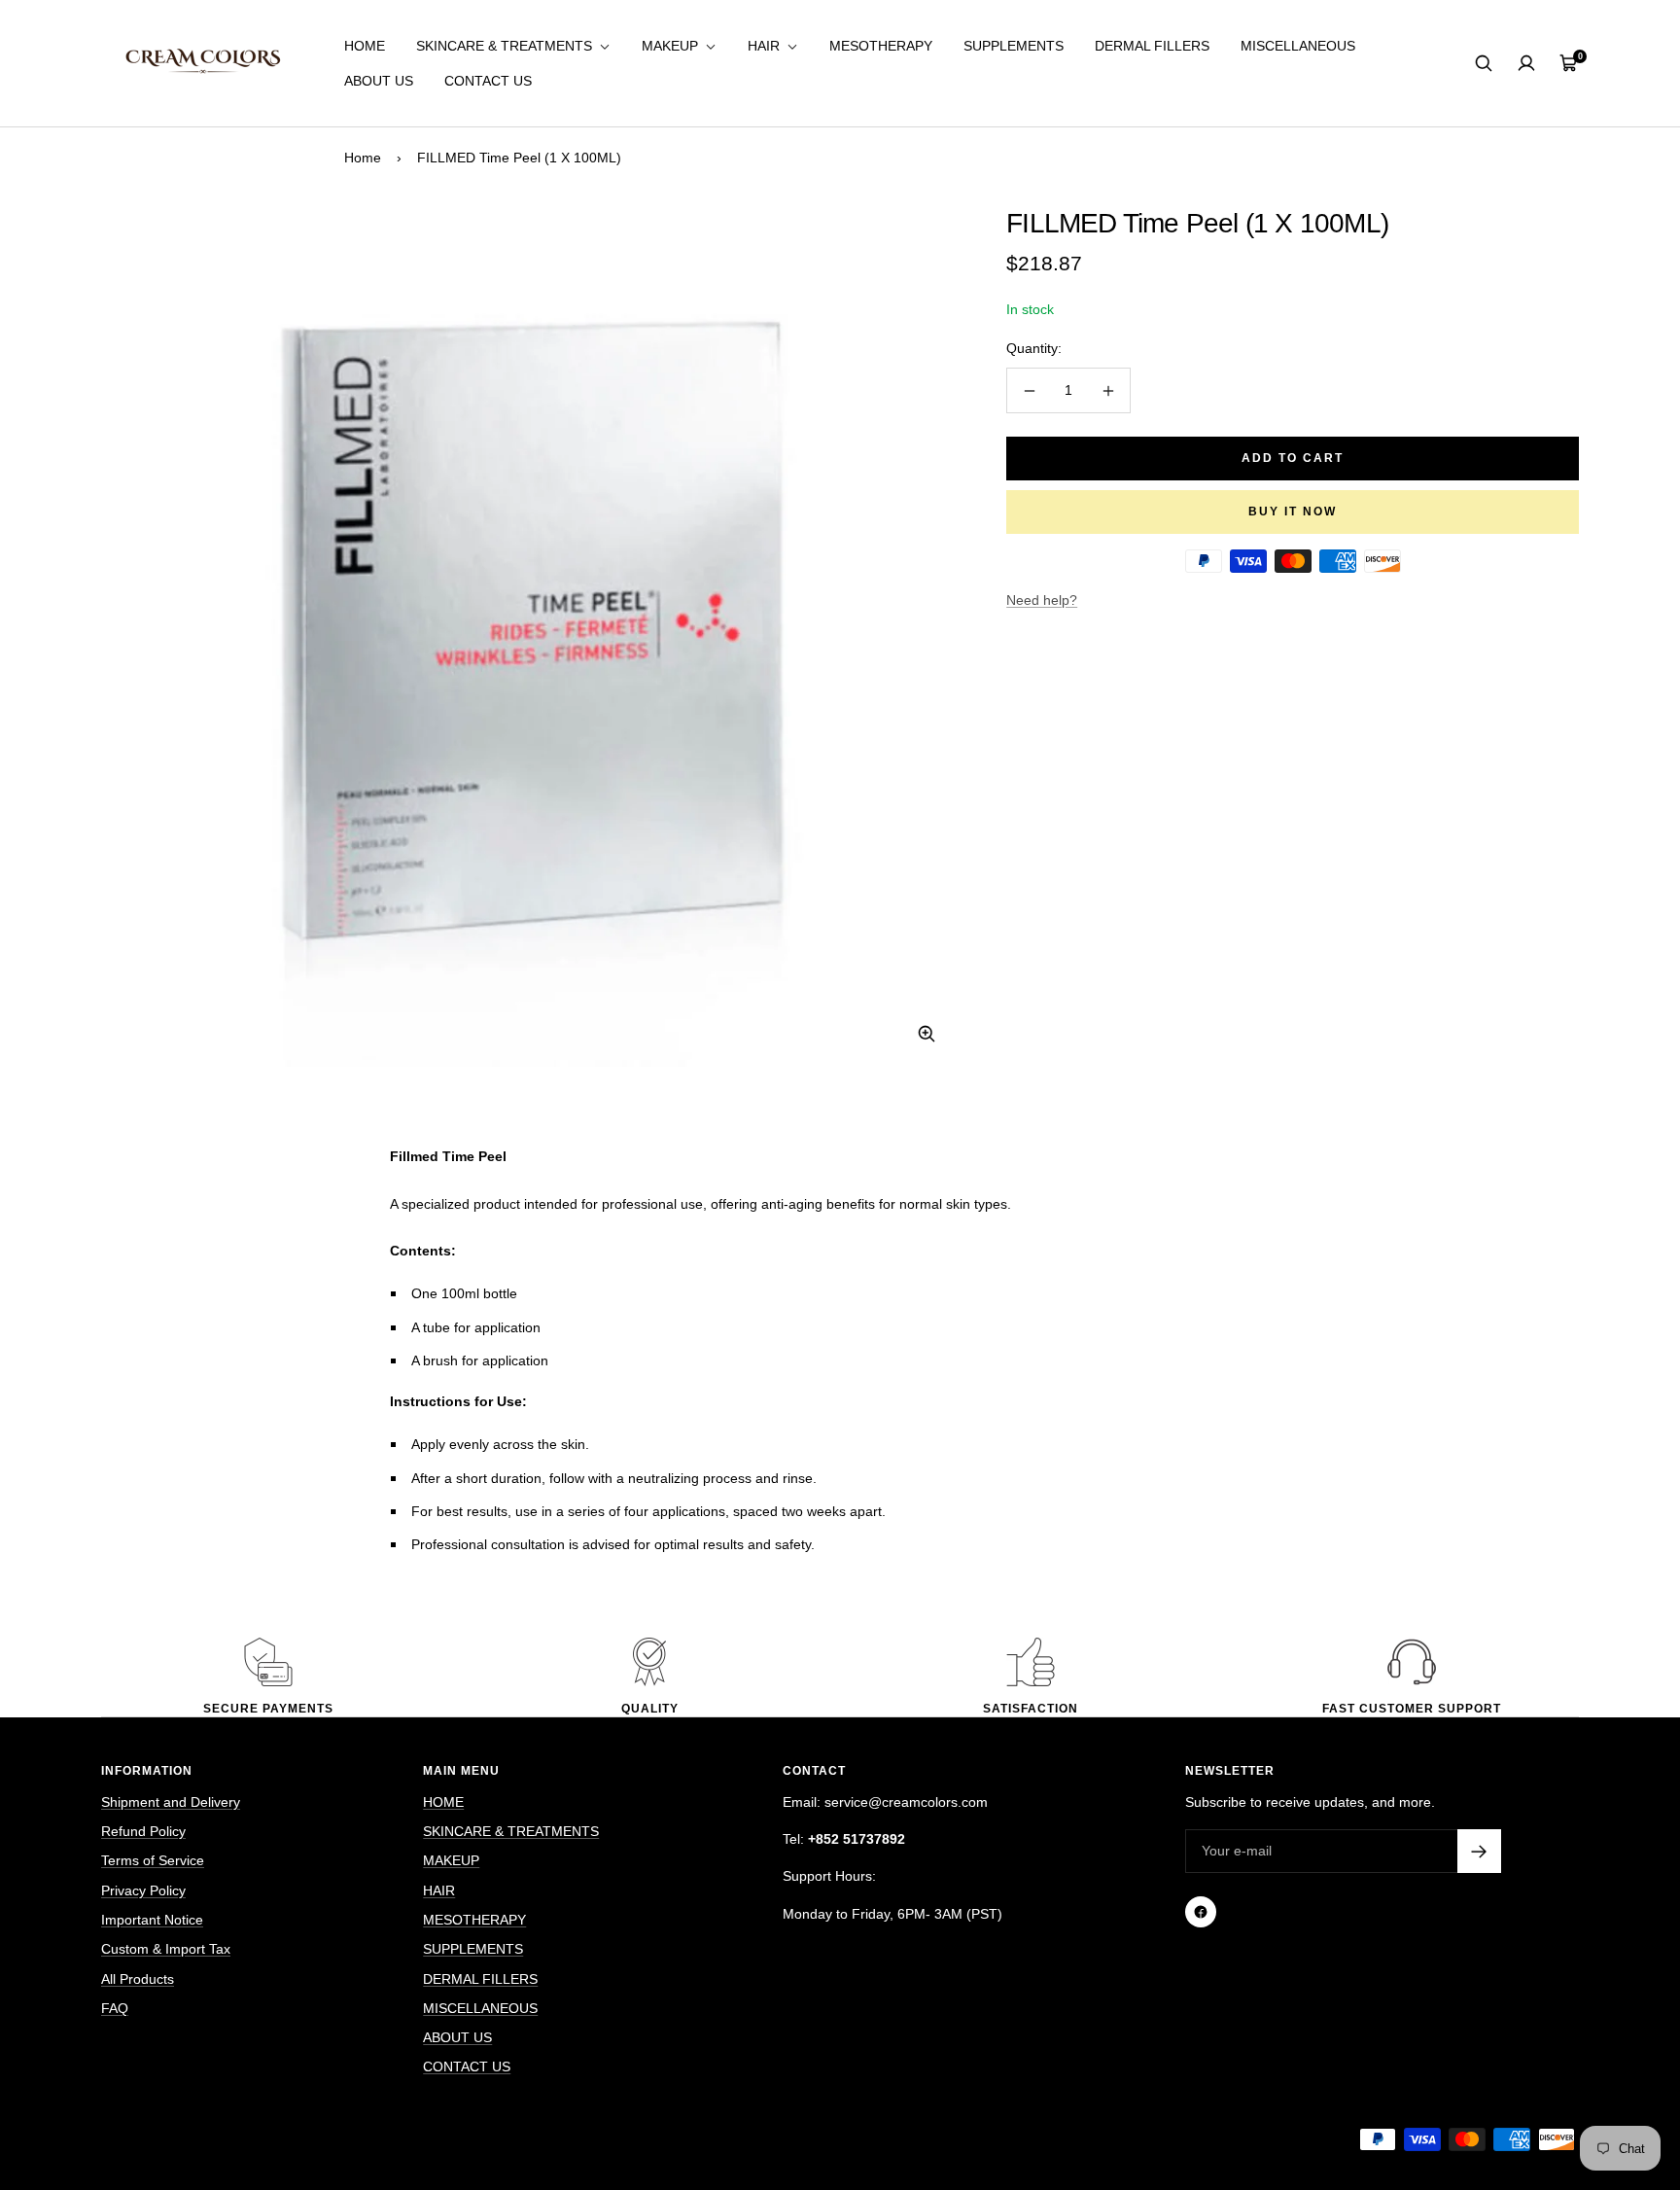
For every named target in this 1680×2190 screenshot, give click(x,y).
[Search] (1484, 63)
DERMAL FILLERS (1152, 46)
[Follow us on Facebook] (1201, 1912)
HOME (365, 46)
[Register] (1479, 1851)
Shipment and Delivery (171, 1802)
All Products (138, 1979)
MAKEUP (672, 46)
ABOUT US (379, 81)
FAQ (115, 2008)
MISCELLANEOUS (1298, 46)
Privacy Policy (143, 1890)
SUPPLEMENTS (1014, 46)
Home (363, 158)
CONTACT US (488, 81)
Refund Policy (143, 1831)
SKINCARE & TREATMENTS (506, 46)
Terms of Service (153, 1860)
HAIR (766, 46)
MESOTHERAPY (881, 46)
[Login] (1526, 63)
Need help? (1042, 600)
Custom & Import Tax (166, 1949)
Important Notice (152, 1920)
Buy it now (1293, 512)
